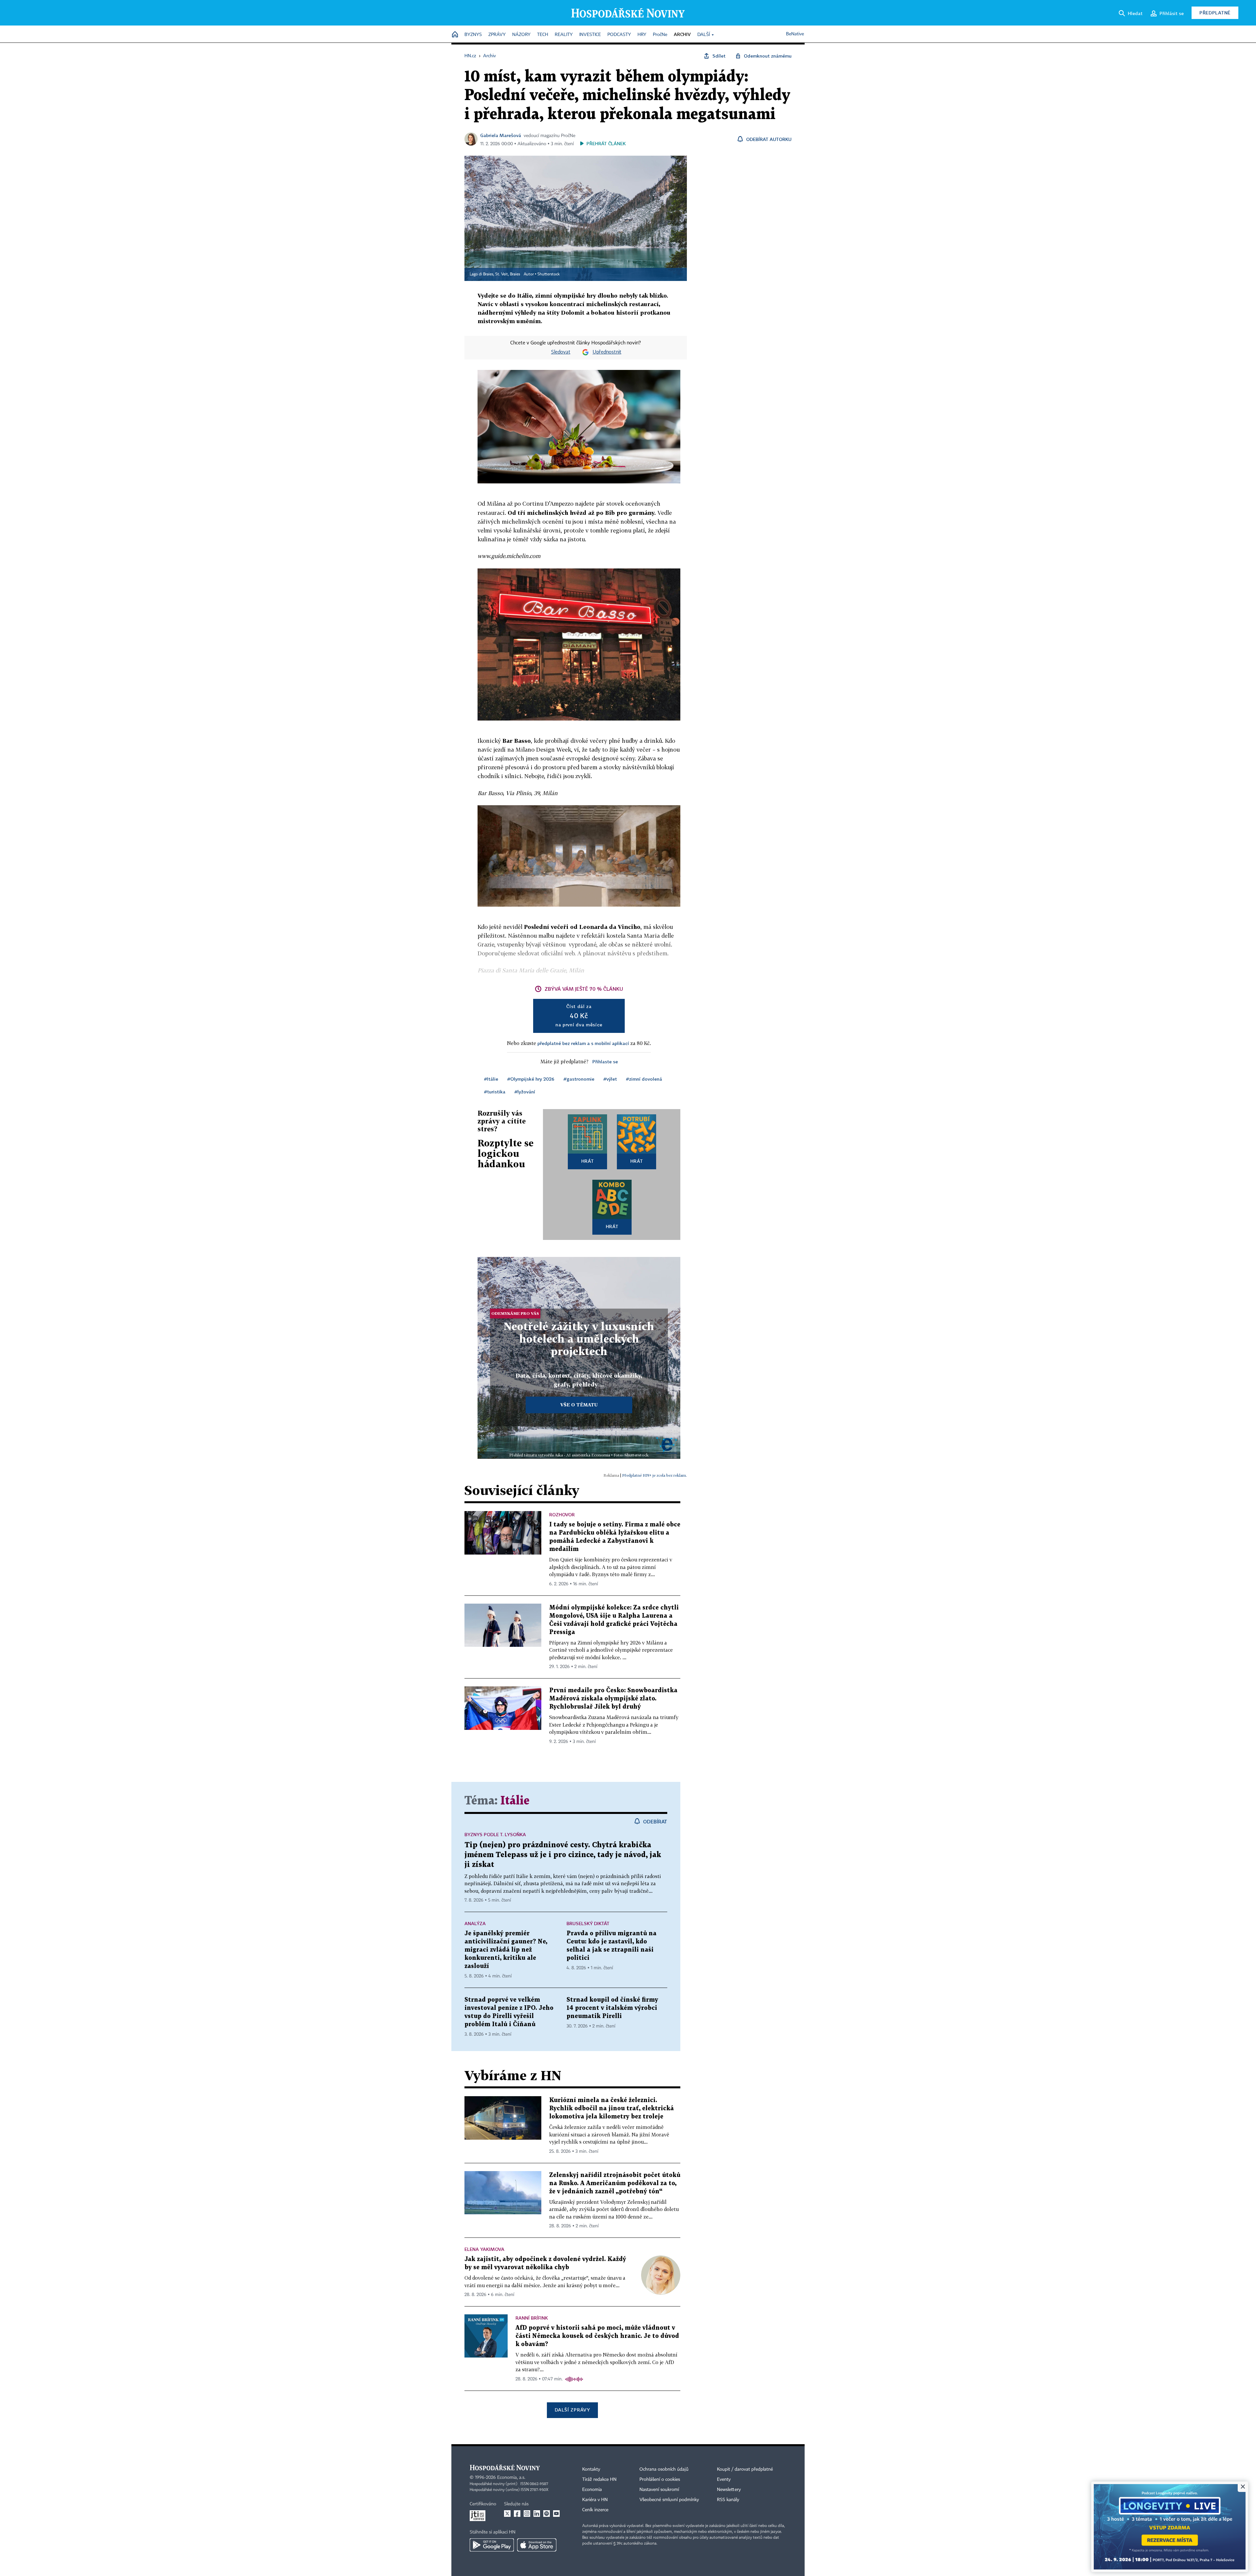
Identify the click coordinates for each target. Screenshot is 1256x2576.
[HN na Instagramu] (527, 2514)
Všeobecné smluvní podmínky (669, 2500)
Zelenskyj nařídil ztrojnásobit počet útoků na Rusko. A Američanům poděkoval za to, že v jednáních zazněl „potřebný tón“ (615, 2183)
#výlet (610, 1079)
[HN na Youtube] (556, 2514)
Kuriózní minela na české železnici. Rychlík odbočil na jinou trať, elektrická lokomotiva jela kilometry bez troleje (611, 2108)
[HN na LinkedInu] (537, 2514)
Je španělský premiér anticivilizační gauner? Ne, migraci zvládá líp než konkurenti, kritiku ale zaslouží (506, 1950)
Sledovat (561, 352)
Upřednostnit (607, 352)
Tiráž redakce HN (599, 2480)
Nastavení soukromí (659, 2490)
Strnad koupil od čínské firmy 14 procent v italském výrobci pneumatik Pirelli (612, 2008)
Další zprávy (572, 2410)
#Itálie (491, 1079)
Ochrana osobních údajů (664, 2469)
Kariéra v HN (595, 2500)
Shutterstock (549, 274)
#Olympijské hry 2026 (531, 1079)
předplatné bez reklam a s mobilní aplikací (583, 1043)
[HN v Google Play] (492, 2545)
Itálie (515, 1801)
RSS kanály (728, 2500)
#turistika (495, 1092)
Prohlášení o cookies (660, 2480)
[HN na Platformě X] (507, 2514)
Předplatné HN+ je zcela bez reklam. (654, 1475)
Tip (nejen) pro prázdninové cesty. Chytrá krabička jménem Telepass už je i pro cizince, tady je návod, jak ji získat (563, 1855)
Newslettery (729, 2490)
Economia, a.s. (511, 2478)
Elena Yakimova (484, 2249)
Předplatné (1215, 13)
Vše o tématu (579, 1405)
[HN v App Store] (537, 2545)
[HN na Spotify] (547, 2514)
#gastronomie (579, 1079)
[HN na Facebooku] (517, 2514)
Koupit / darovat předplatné (745, 2469)
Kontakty (591, 2469)
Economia (592, 2490)
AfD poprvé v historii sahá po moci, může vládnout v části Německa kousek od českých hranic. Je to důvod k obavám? (597, 2336)
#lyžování (525, 1092)
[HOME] (455, 35)
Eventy (724, 2480)
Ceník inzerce (595, 2510)
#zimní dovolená (644, 1079)
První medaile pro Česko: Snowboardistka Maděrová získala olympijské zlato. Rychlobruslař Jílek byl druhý (613, 1699)
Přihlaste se (605, 1062)
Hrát (588, 1161)
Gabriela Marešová (501, 135)
